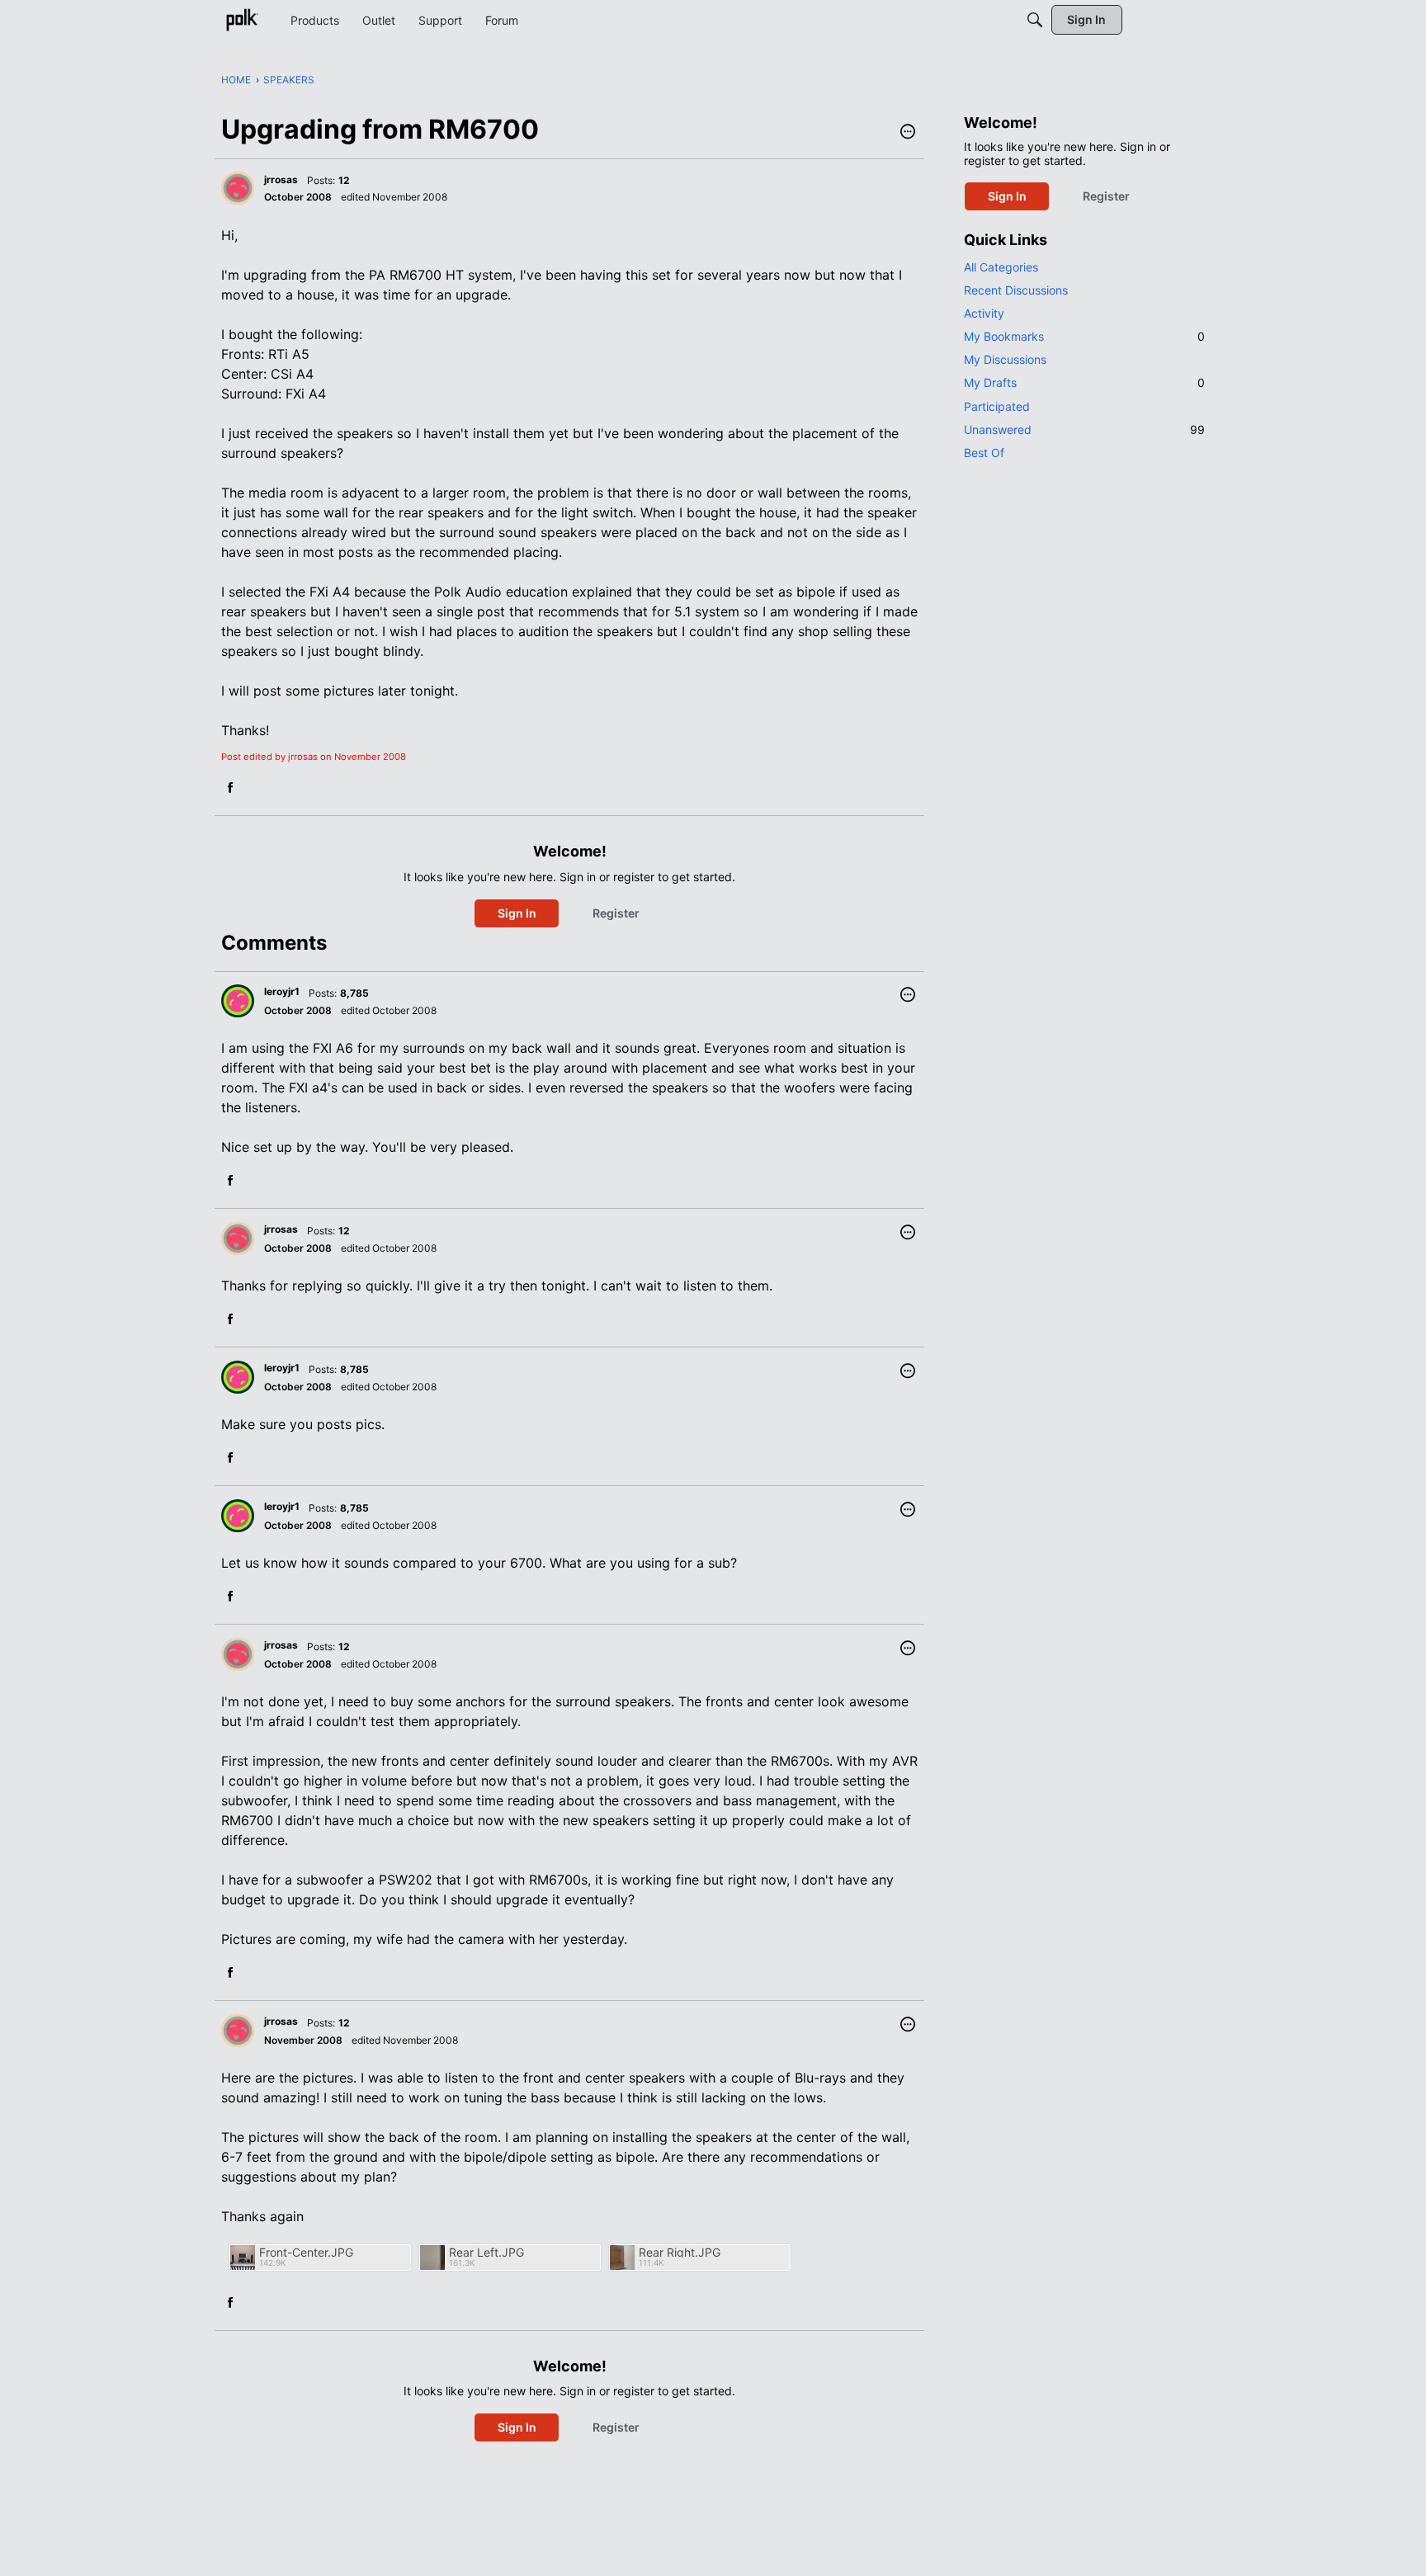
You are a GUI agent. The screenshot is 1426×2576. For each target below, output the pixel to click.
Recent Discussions (1016, 290)
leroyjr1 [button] (282, 991)
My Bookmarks (1084, 336)
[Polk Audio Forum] (242, 20)
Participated (997, 406)
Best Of (984, 453)
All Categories (1001, 267)
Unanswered (1084, 429)
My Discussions (1005, 359)
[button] (908, 133)
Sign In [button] (517, 913)
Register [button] (616, 913)
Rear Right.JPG (680, 2252)
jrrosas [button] (281, 179)
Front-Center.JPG (306, 2252)
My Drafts (1084, 382)
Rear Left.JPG (486, 2252)
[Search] (1035, 20)
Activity (984, 313)
